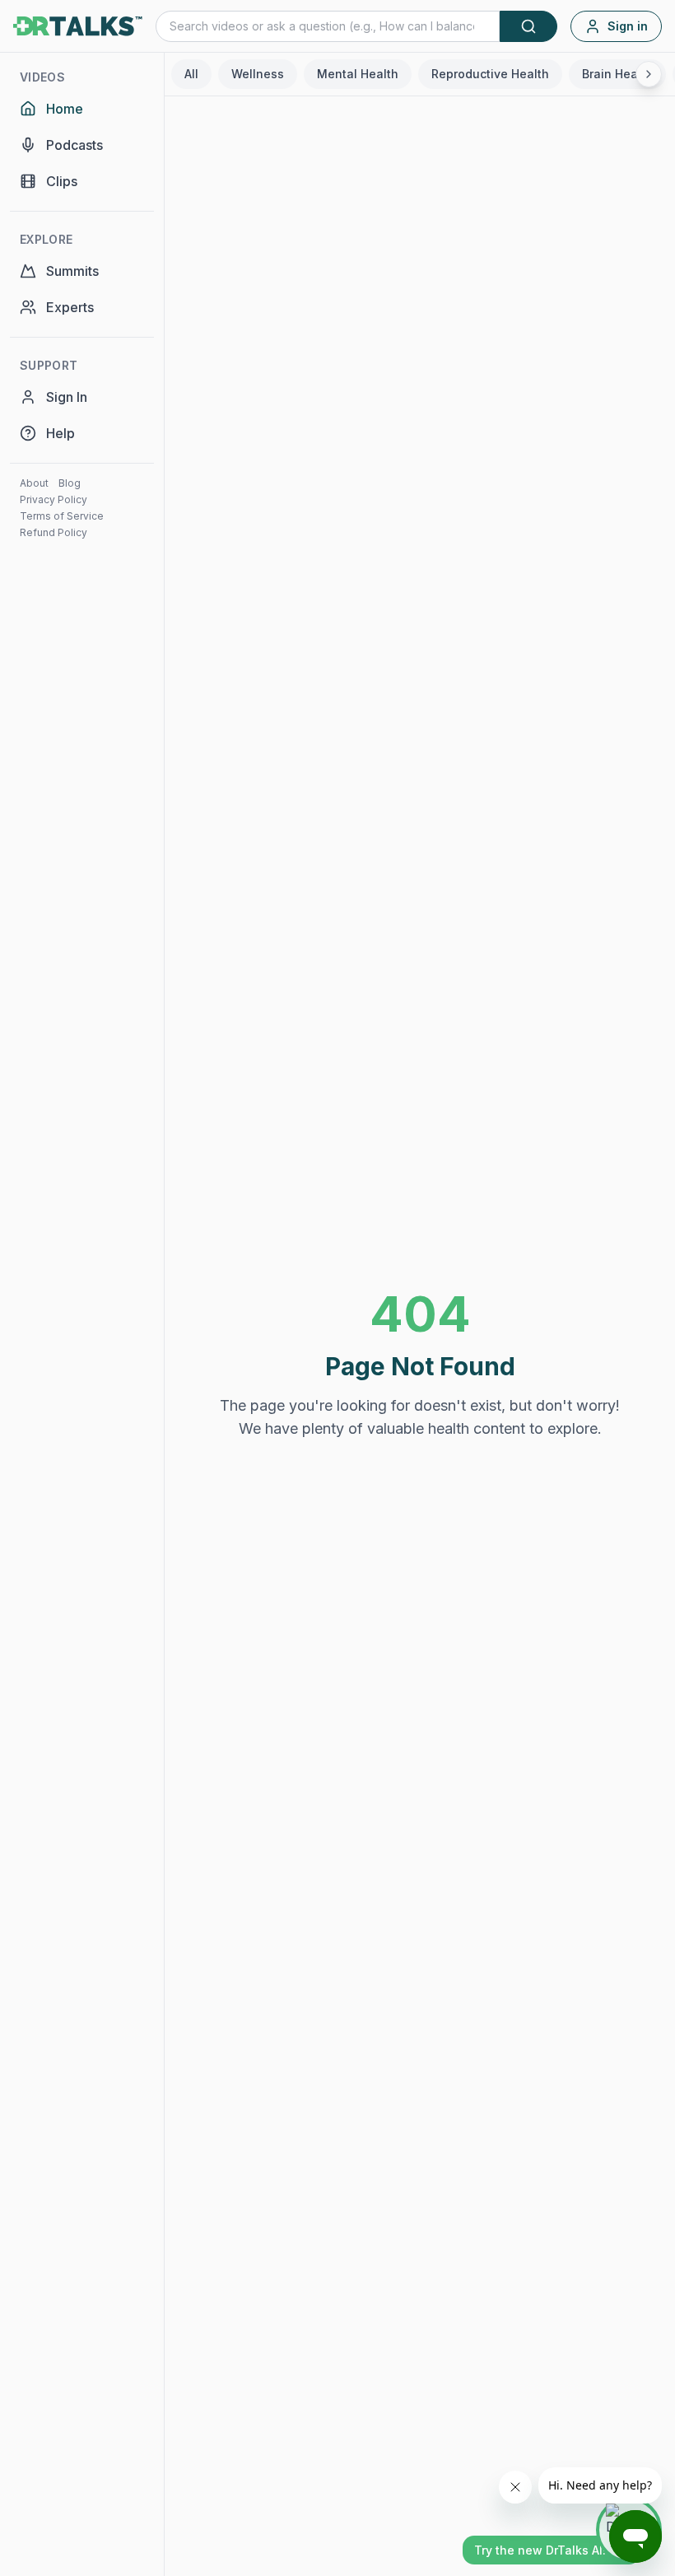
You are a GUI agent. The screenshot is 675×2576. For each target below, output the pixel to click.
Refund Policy (54, 532)
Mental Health (358, 74)
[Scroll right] (649, 74)
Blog (70, 483)
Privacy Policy (54, 499)
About (34, 483)
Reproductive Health (490, 74)
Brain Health (617, 74)
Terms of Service (62, 516)
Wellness (258, 74)
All (191, 74)
